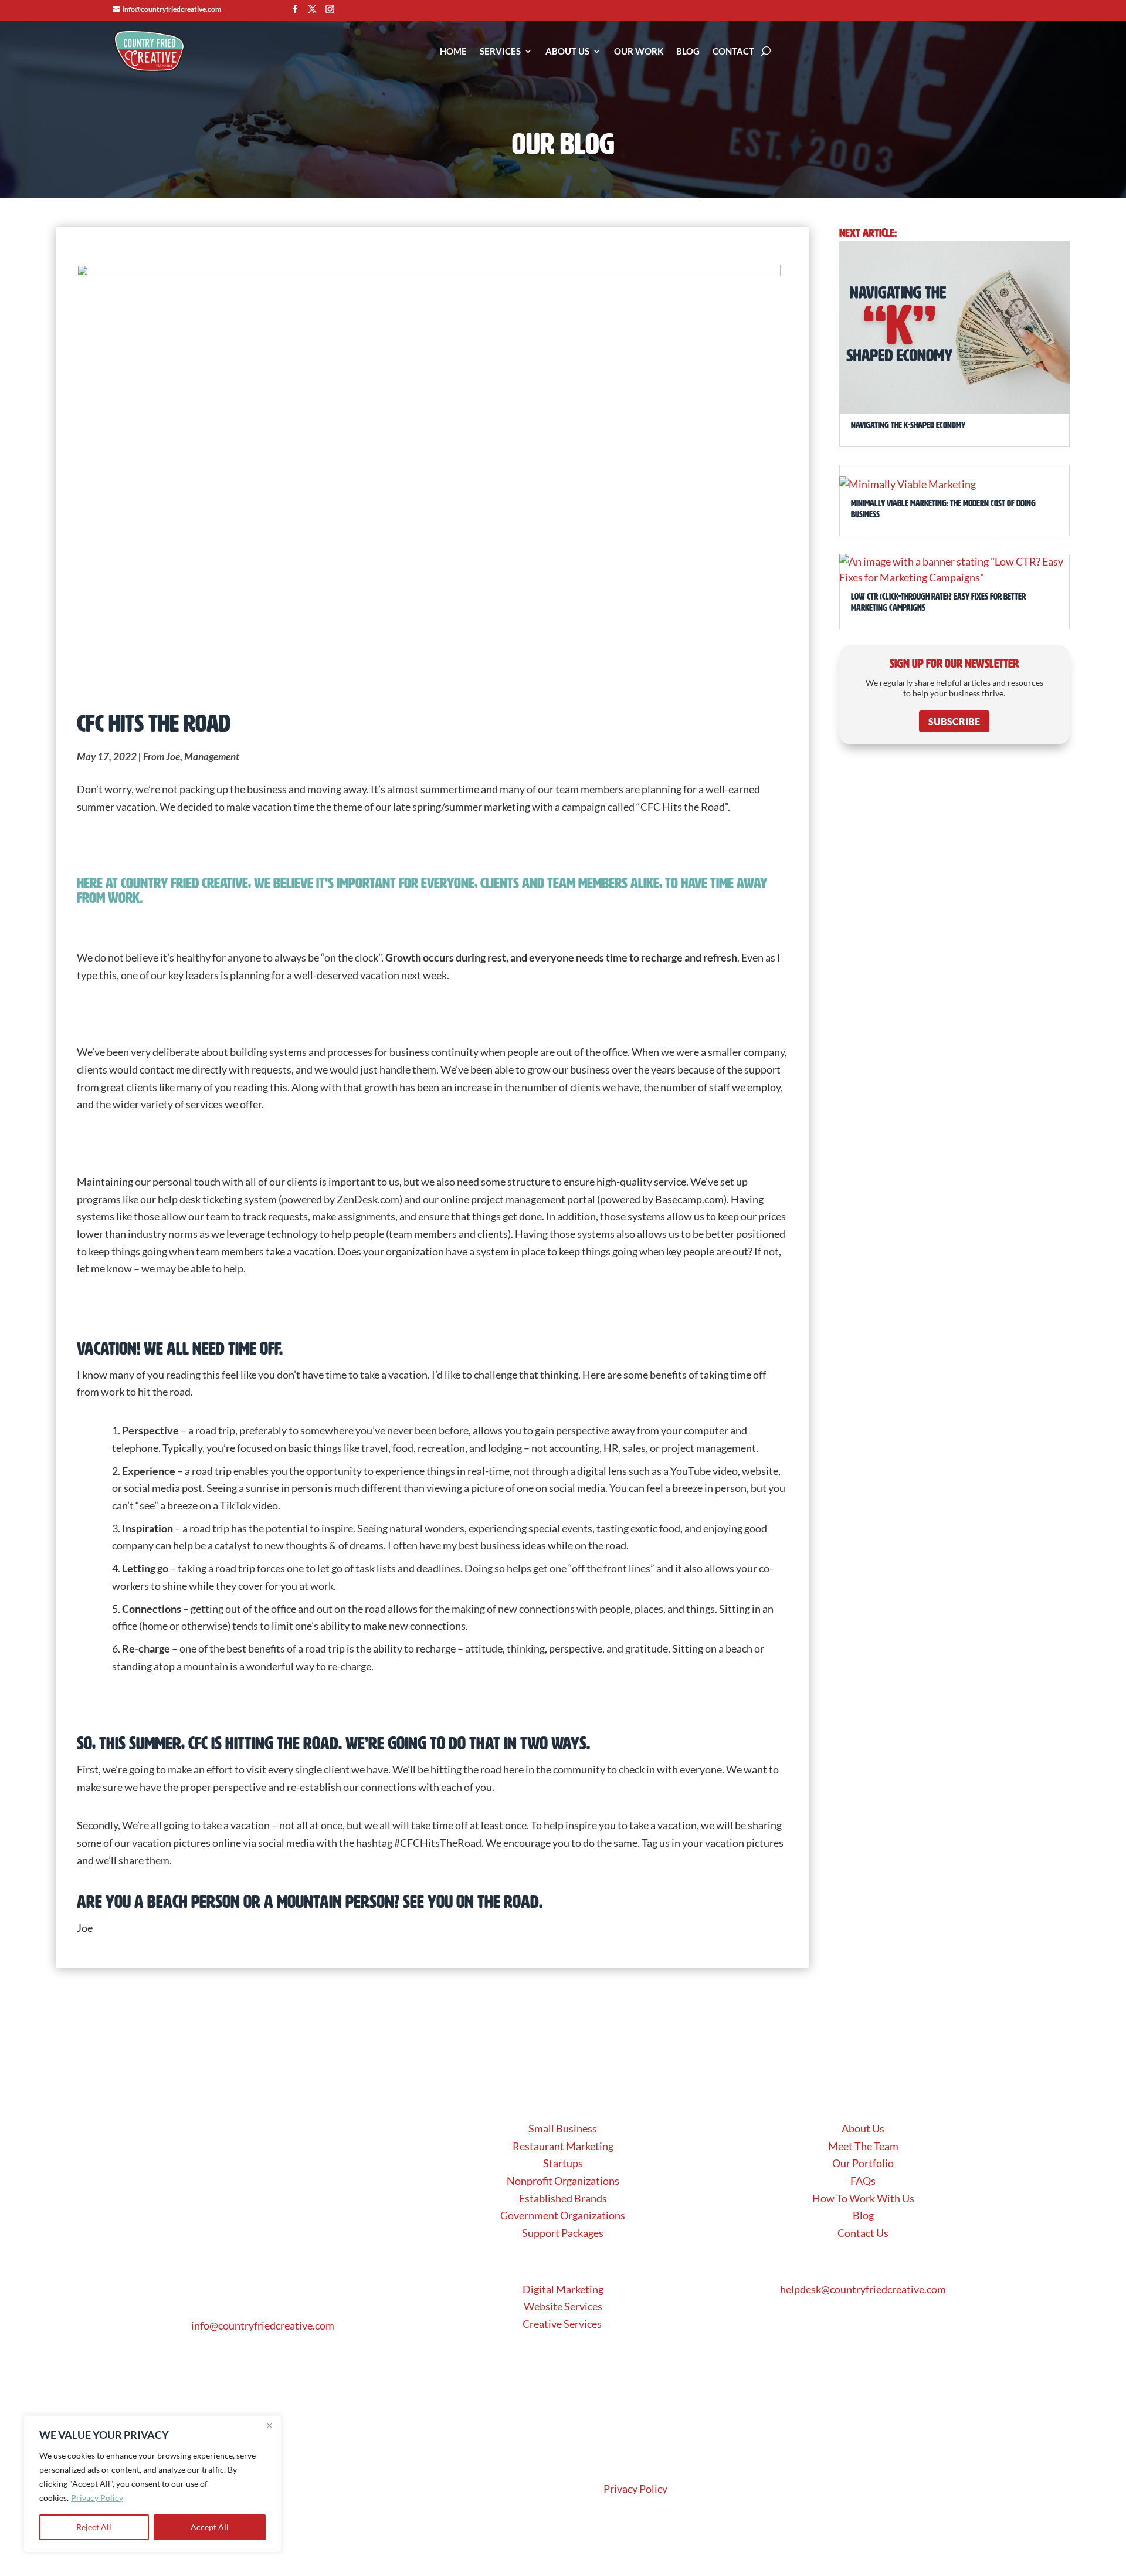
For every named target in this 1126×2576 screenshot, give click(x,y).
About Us (567, 51)
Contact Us (863, 2233)
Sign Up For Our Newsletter (954, 664)
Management (212, 756)
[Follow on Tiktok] (302, 2234)
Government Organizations (563, 2215)
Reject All (94, 2527)
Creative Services (563, 2324)
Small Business (563, 2128)
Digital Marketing (563, 2289)
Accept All (210, 2527)
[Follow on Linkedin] (276, 2234)
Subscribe (954, 721)
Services (500, 51)
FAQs (863, 2181)
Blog (688, 51)
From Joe (162, 756)
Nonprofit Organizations (563, 2181)
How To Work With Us (863, 2198)
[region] (152, 2484)
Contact (733, 51)
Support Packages (563, 2233)
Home (453, 51)
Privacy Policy (97, 2498)
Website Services (563, 2306)
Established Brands (563, 2198)
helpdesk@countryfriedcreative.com (863, 2289)
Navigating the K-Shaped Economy (908, 425)
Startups (563, 2163)
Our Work (639, 51)
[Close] (269, 2425)
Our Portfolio (863, 2163)
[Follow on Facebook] (294, 9)
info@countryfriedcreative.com (172, 9)
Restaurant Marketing (563, 2146)
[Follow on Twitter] (312, 9)
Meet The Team (863, 2146)
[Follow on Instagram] (330, 9)
